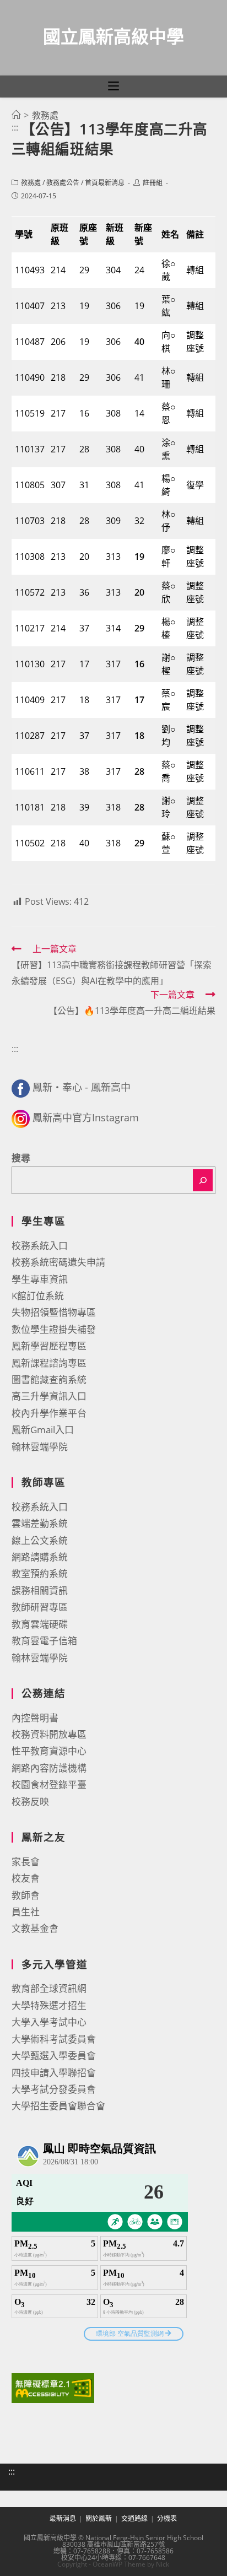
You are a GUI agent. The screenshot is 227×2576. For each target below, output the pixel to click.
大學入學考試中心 (49, 2022)
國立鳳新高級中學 (113, 36)
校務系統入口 (40, 1246)
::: (15, 127)
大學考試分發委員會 (54, 2089)
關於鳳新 (99, 2518)
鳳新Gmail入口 (43, 1430)
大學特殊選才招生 (49, 2005)
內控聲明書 (35, 1718)
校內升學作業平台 (49, 1413)
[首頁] (16, 115)
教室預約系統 (40, 1573)
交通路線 (134, 2518)
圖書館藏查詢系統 (49, 1379)
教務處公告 (63, 183)
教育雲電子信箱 (44, 1641)
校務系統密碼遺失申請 (58, 1262)
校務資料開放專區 (49, 1734)
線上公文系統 (40, 1540)
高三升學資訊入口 (49, 1396)
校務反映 (30, 1802)
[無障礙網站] (53, 2387)
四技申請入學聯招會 (54, 2073)
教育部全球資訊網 (49, 1988)
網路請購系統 (40, 1557)
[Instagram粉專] (21, 1117)
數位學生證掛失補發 (54, 1329)
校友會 (26, 1878)
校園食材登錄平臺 (49, 1784)
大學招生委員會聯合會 (58, 2106)
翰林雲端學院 (40, 1447)
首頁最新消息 (105, 183)
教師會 (26, 1895)
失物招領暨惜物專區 (54, 1312)
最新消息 (63, 2518)
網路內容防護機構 (49, 1768)
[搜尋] (203, 1180)
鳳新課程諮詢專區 (49, 1363)
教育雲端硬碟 (40, 1624)
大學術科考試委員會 (54, 2039)
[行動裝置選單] (113, 87)
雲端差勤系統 (40, 1523)
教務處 (31, 183)
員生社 (26, 1912)
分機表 (167, 2518)
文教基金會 (35, 1928)
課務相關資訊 (40, 1591)
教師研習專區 (40, 1607)
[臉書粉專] (21, 1087)
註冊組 (153, 183)
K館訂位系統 (38, 1296)
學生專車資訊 (40, 1279)
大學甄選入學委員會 (54, 2056)
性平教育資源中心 (49, 1751)
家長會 (26, 1862)
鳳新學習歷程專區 (49, 1346)
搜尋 (21, 1158)
